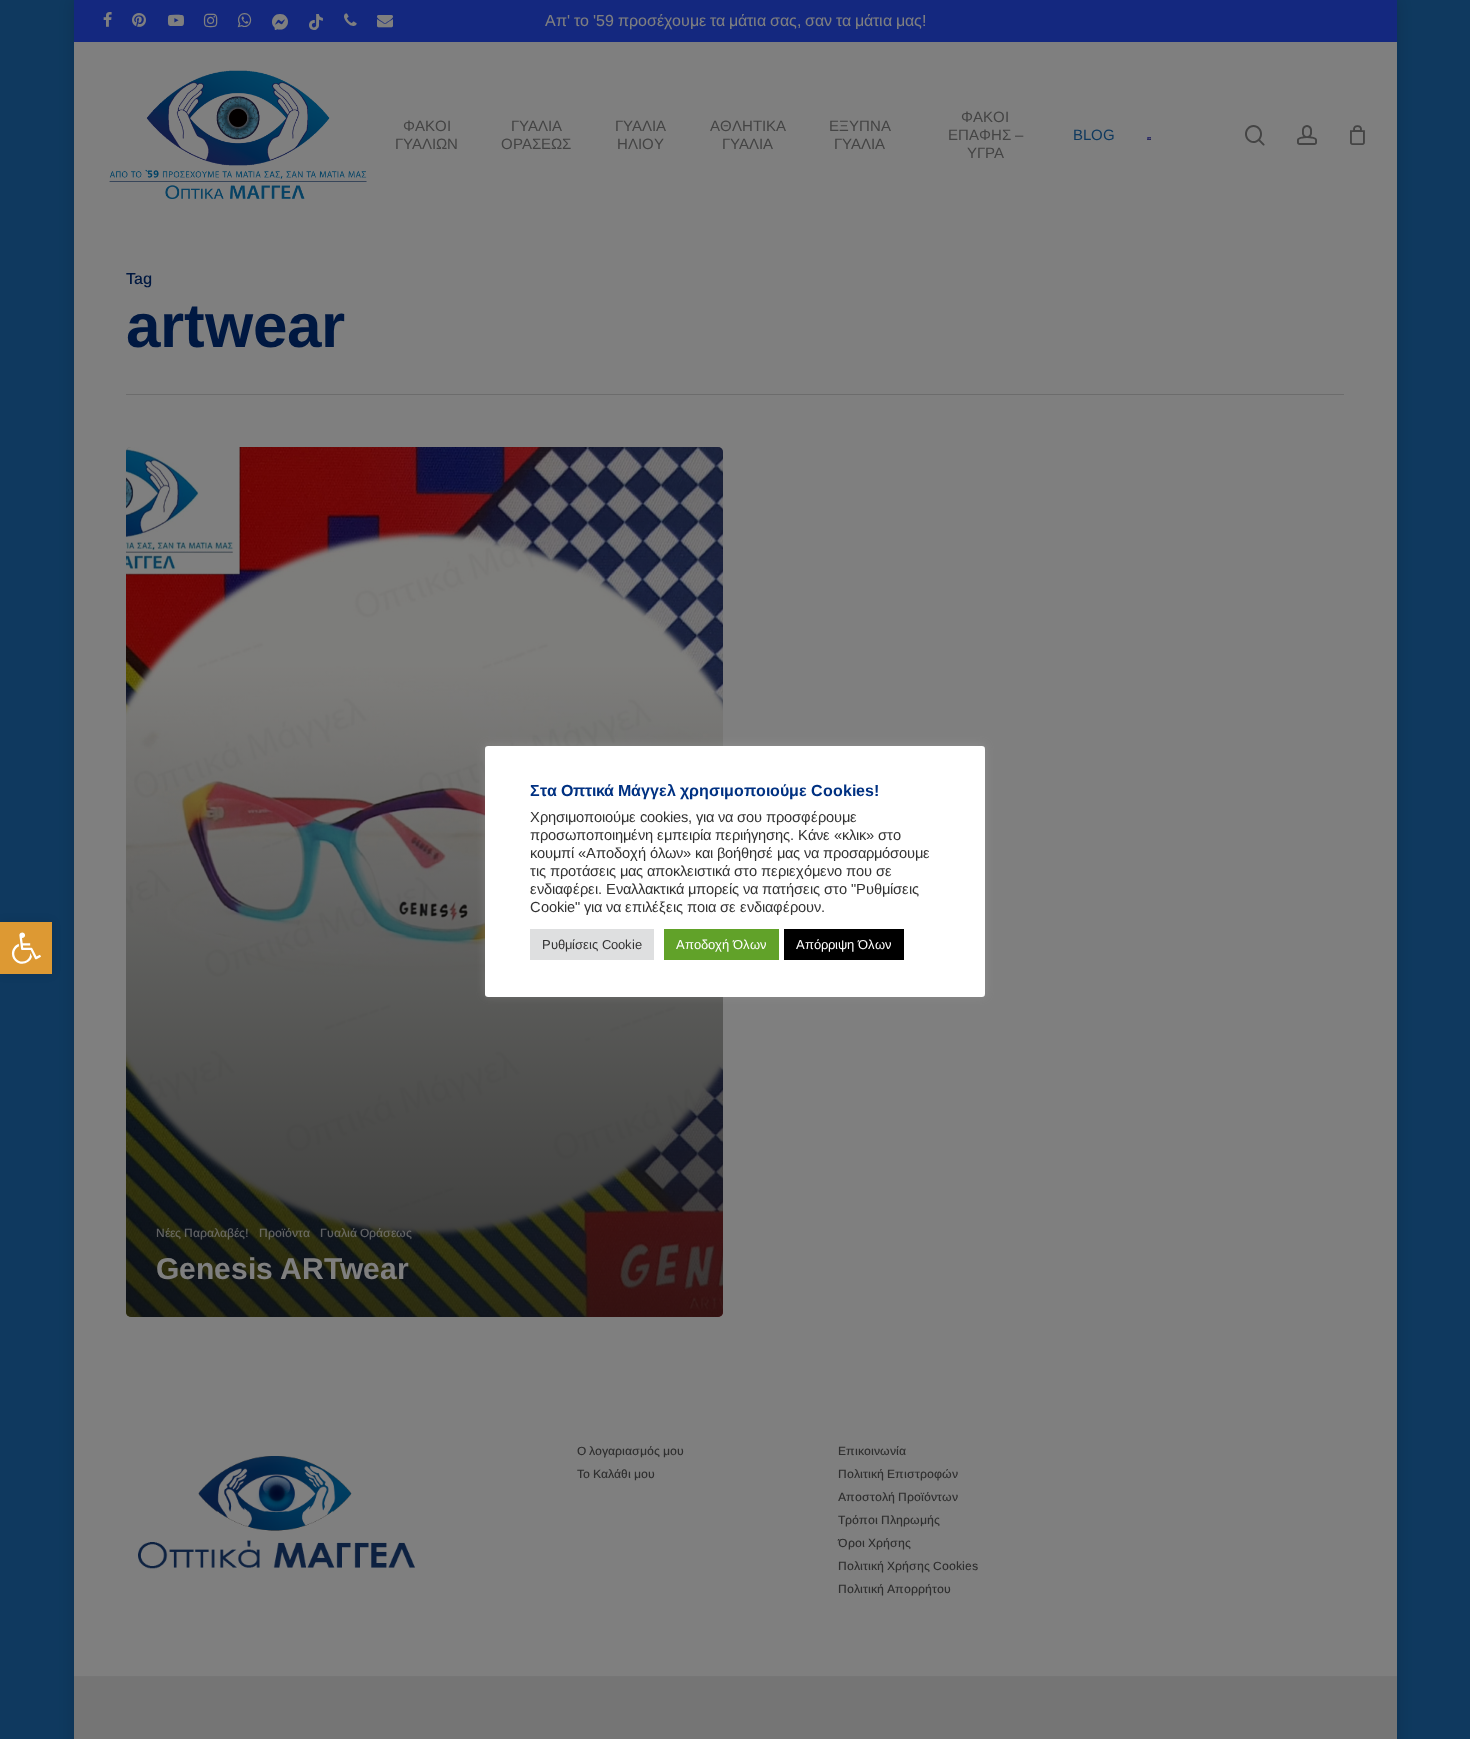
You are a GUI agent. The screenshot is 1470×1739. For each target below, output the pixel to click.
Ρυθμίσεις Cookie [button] (592, 944)
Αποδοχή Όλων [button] (721, 944)
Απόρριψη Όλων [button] (844, 944)
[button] (26, 948)
